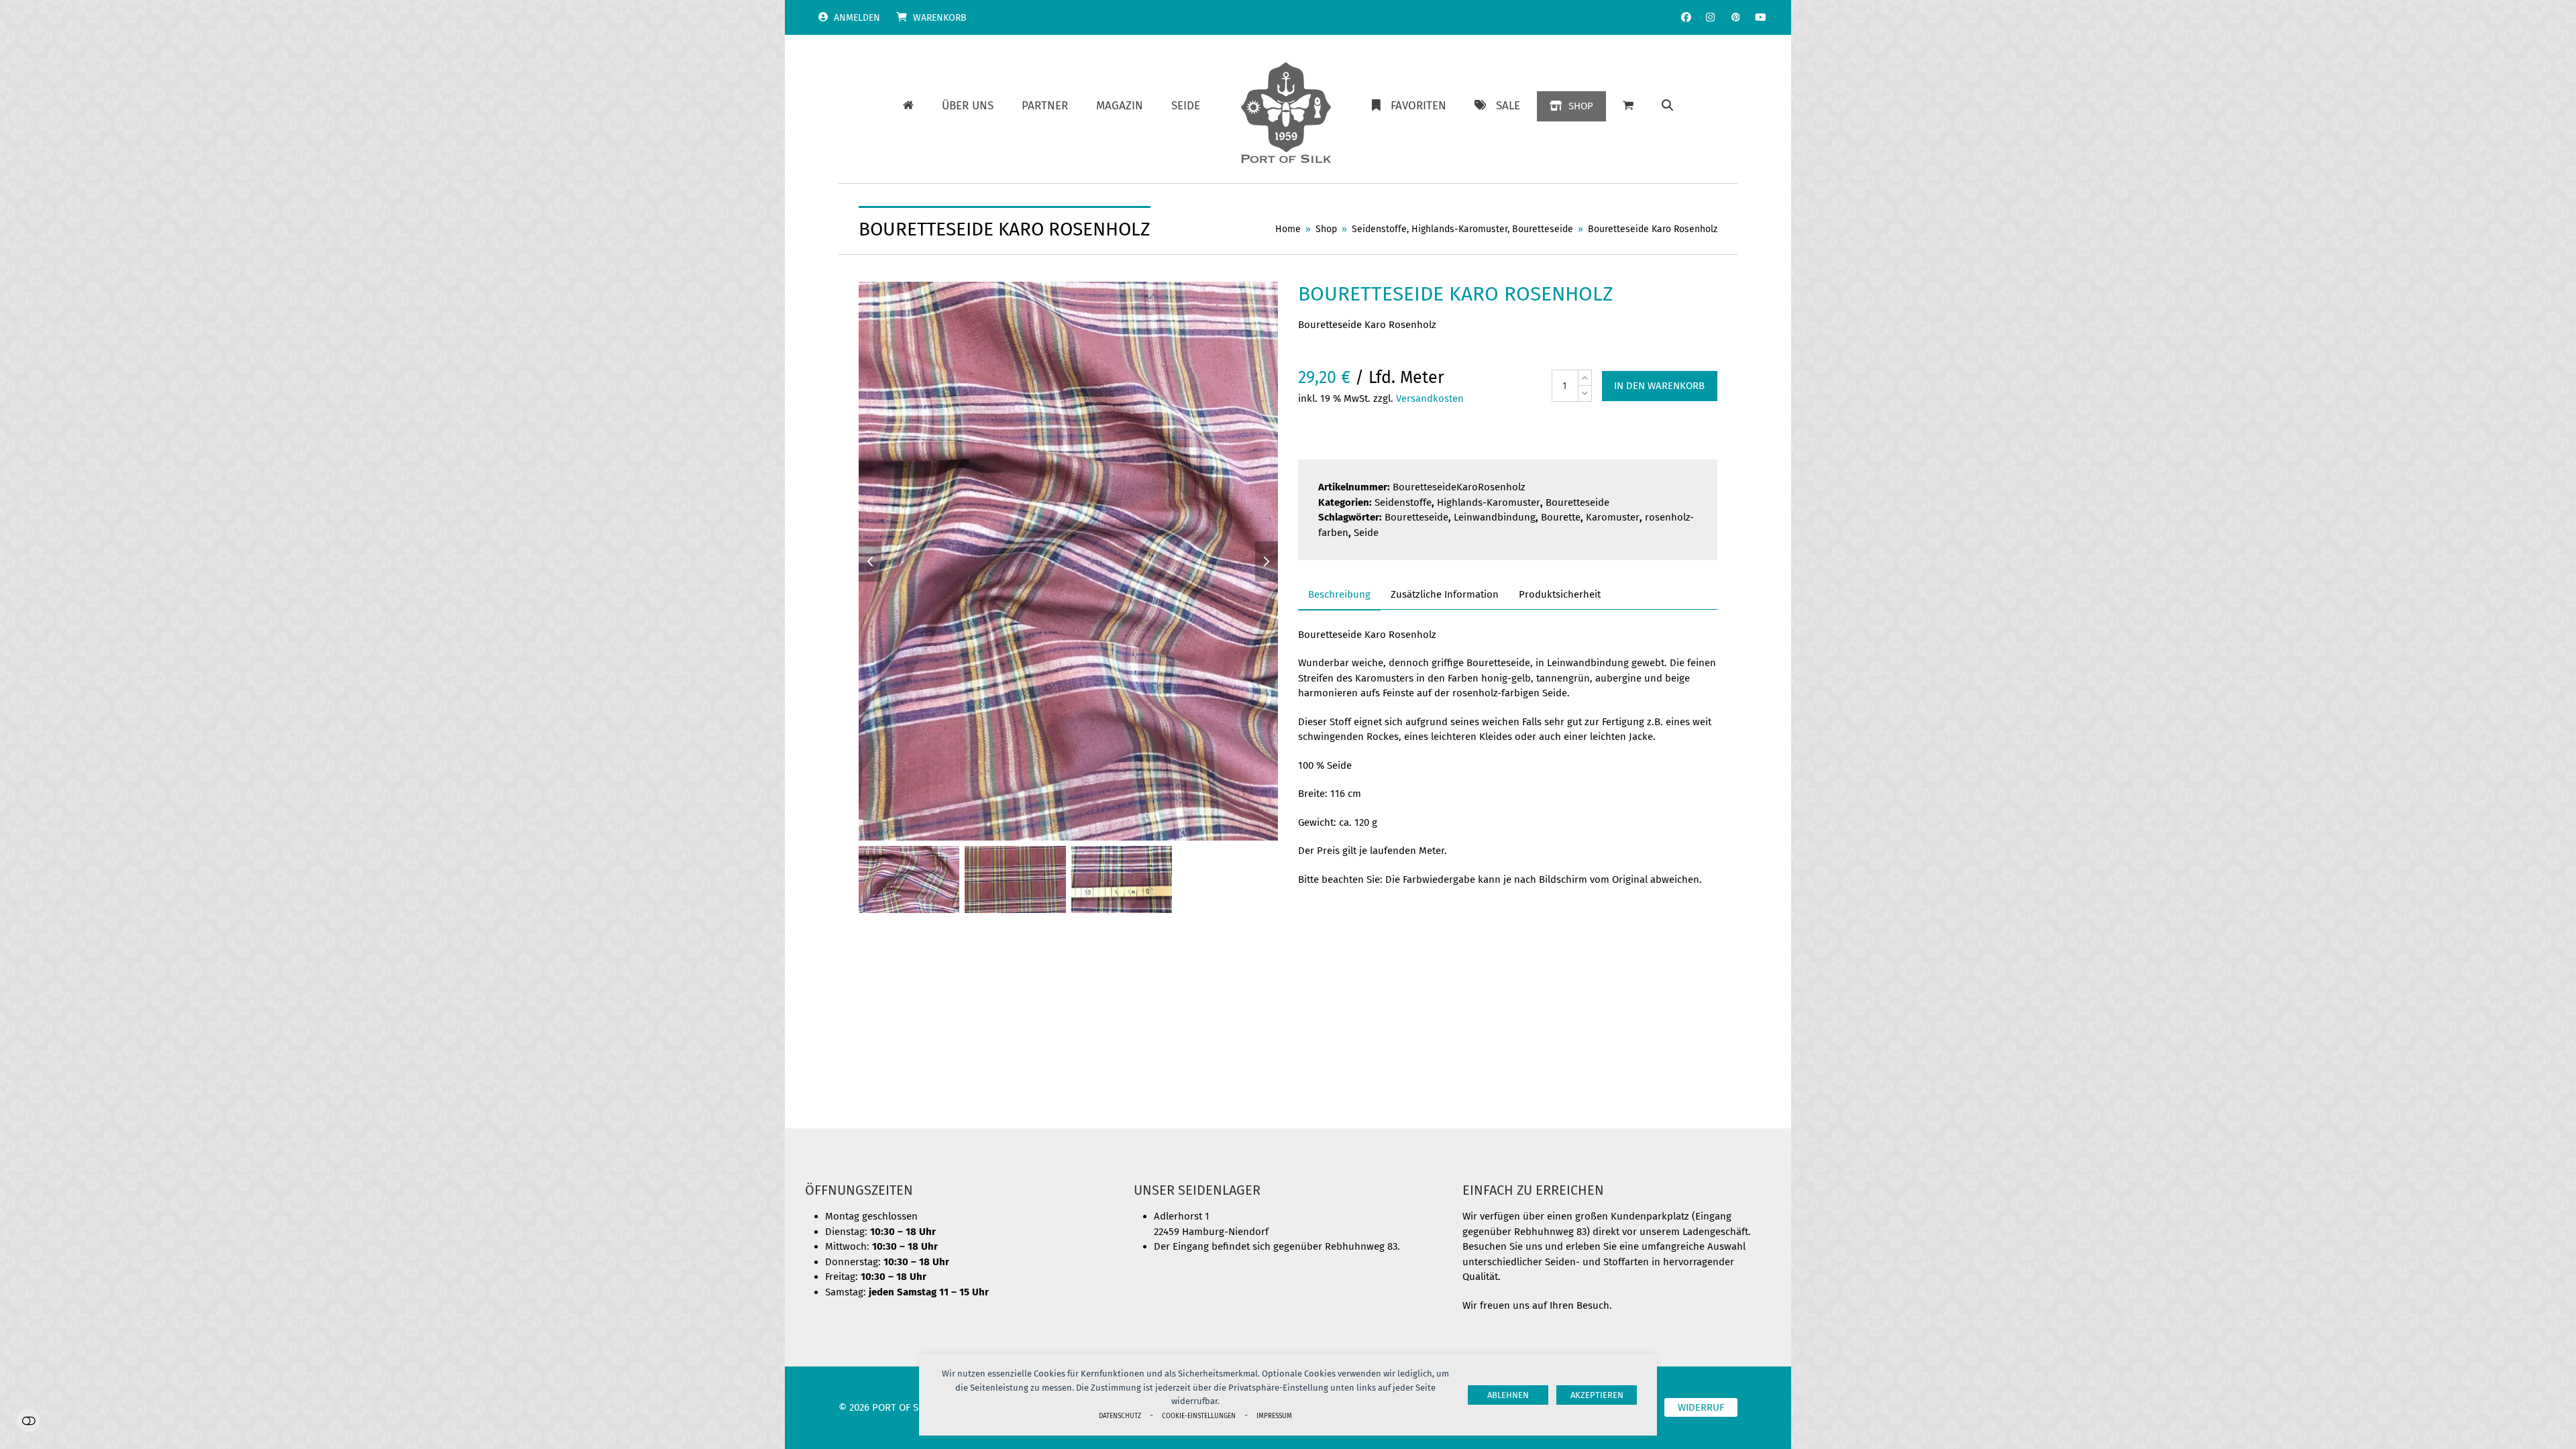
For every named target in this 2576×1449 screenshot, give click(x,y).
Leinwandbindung (1495, 517)
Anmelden (857, 18)
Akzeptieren (1597, 1395)
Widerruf (1701, 1407)
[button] (1667, 106)
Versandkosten (1430, 398)
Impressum (1274, 1416)
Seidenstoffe (1403, 502)
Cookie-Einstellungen (1199, 1416)
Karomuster (1613, 517)
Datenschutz (1120, 1416)
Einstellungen (29, 1420)
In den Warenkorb (1659, 386)
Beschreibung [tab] (1339, 594)
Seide (1366, 533)
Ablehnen (1508, 1395)
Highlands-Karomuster (1489, 502)
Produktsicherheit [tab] (1560, 594)
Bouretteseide (1577, 502)
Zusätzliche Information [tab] (1445, 594)
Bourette (1561, 517)
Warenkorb (940, 18)
